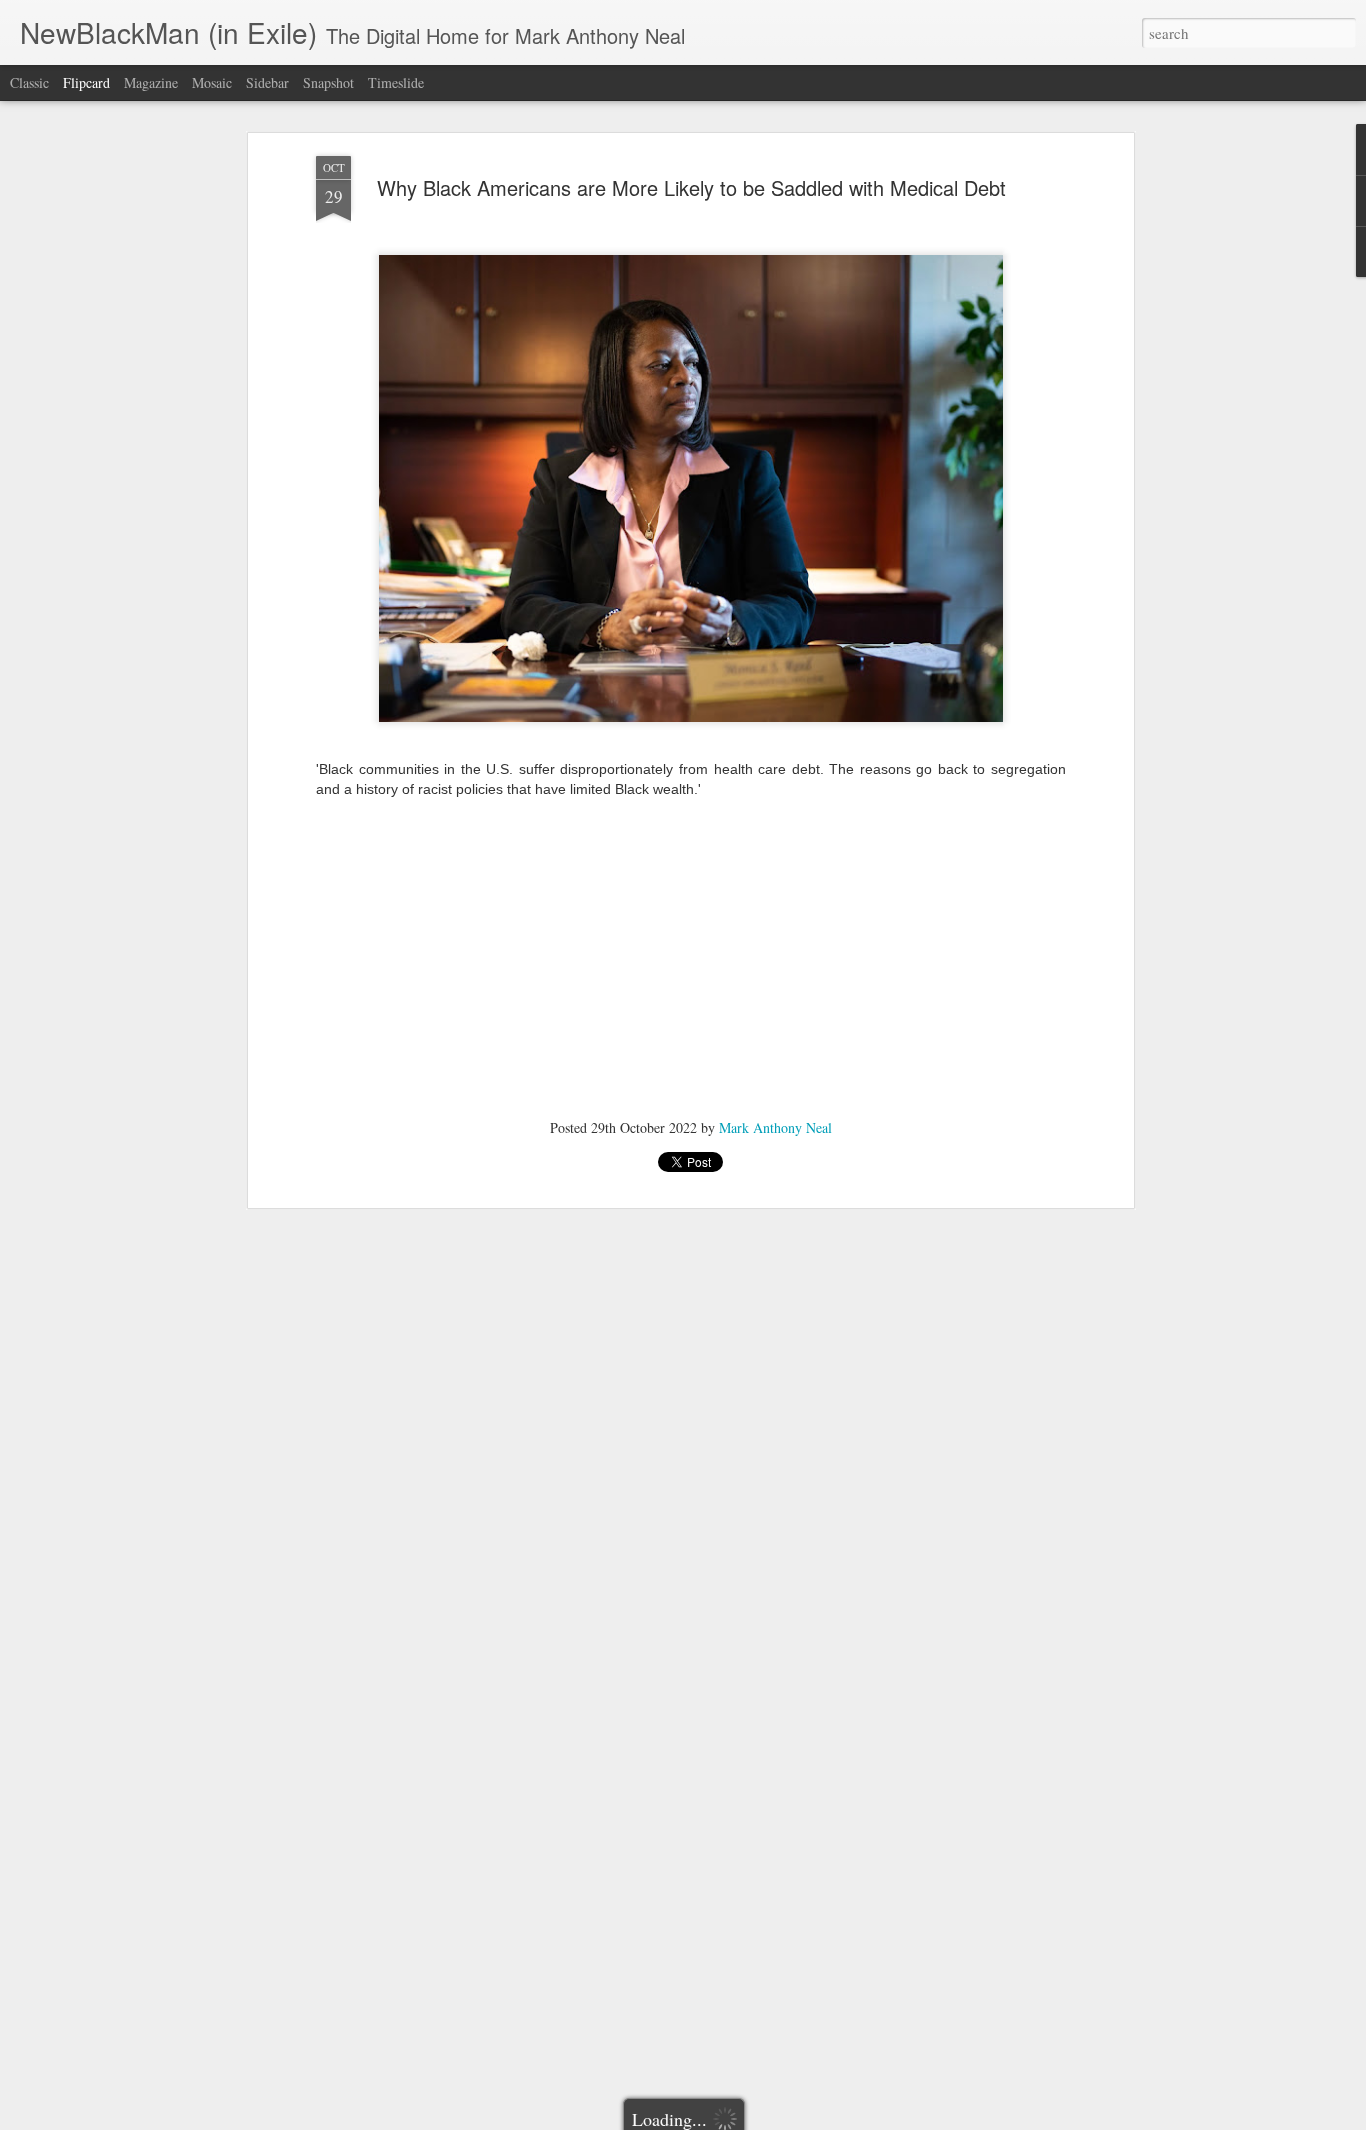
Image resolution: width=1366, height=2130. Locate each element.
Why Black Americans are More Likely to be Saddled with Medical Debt (691, 187)
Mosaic (212, 82)
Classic (29, 82)
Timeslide (396, 82)
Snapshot (328, 82)
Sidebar (267, 82)
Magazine (151, 82)
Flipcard (86, 82)
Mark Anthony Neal (775, 1127)
